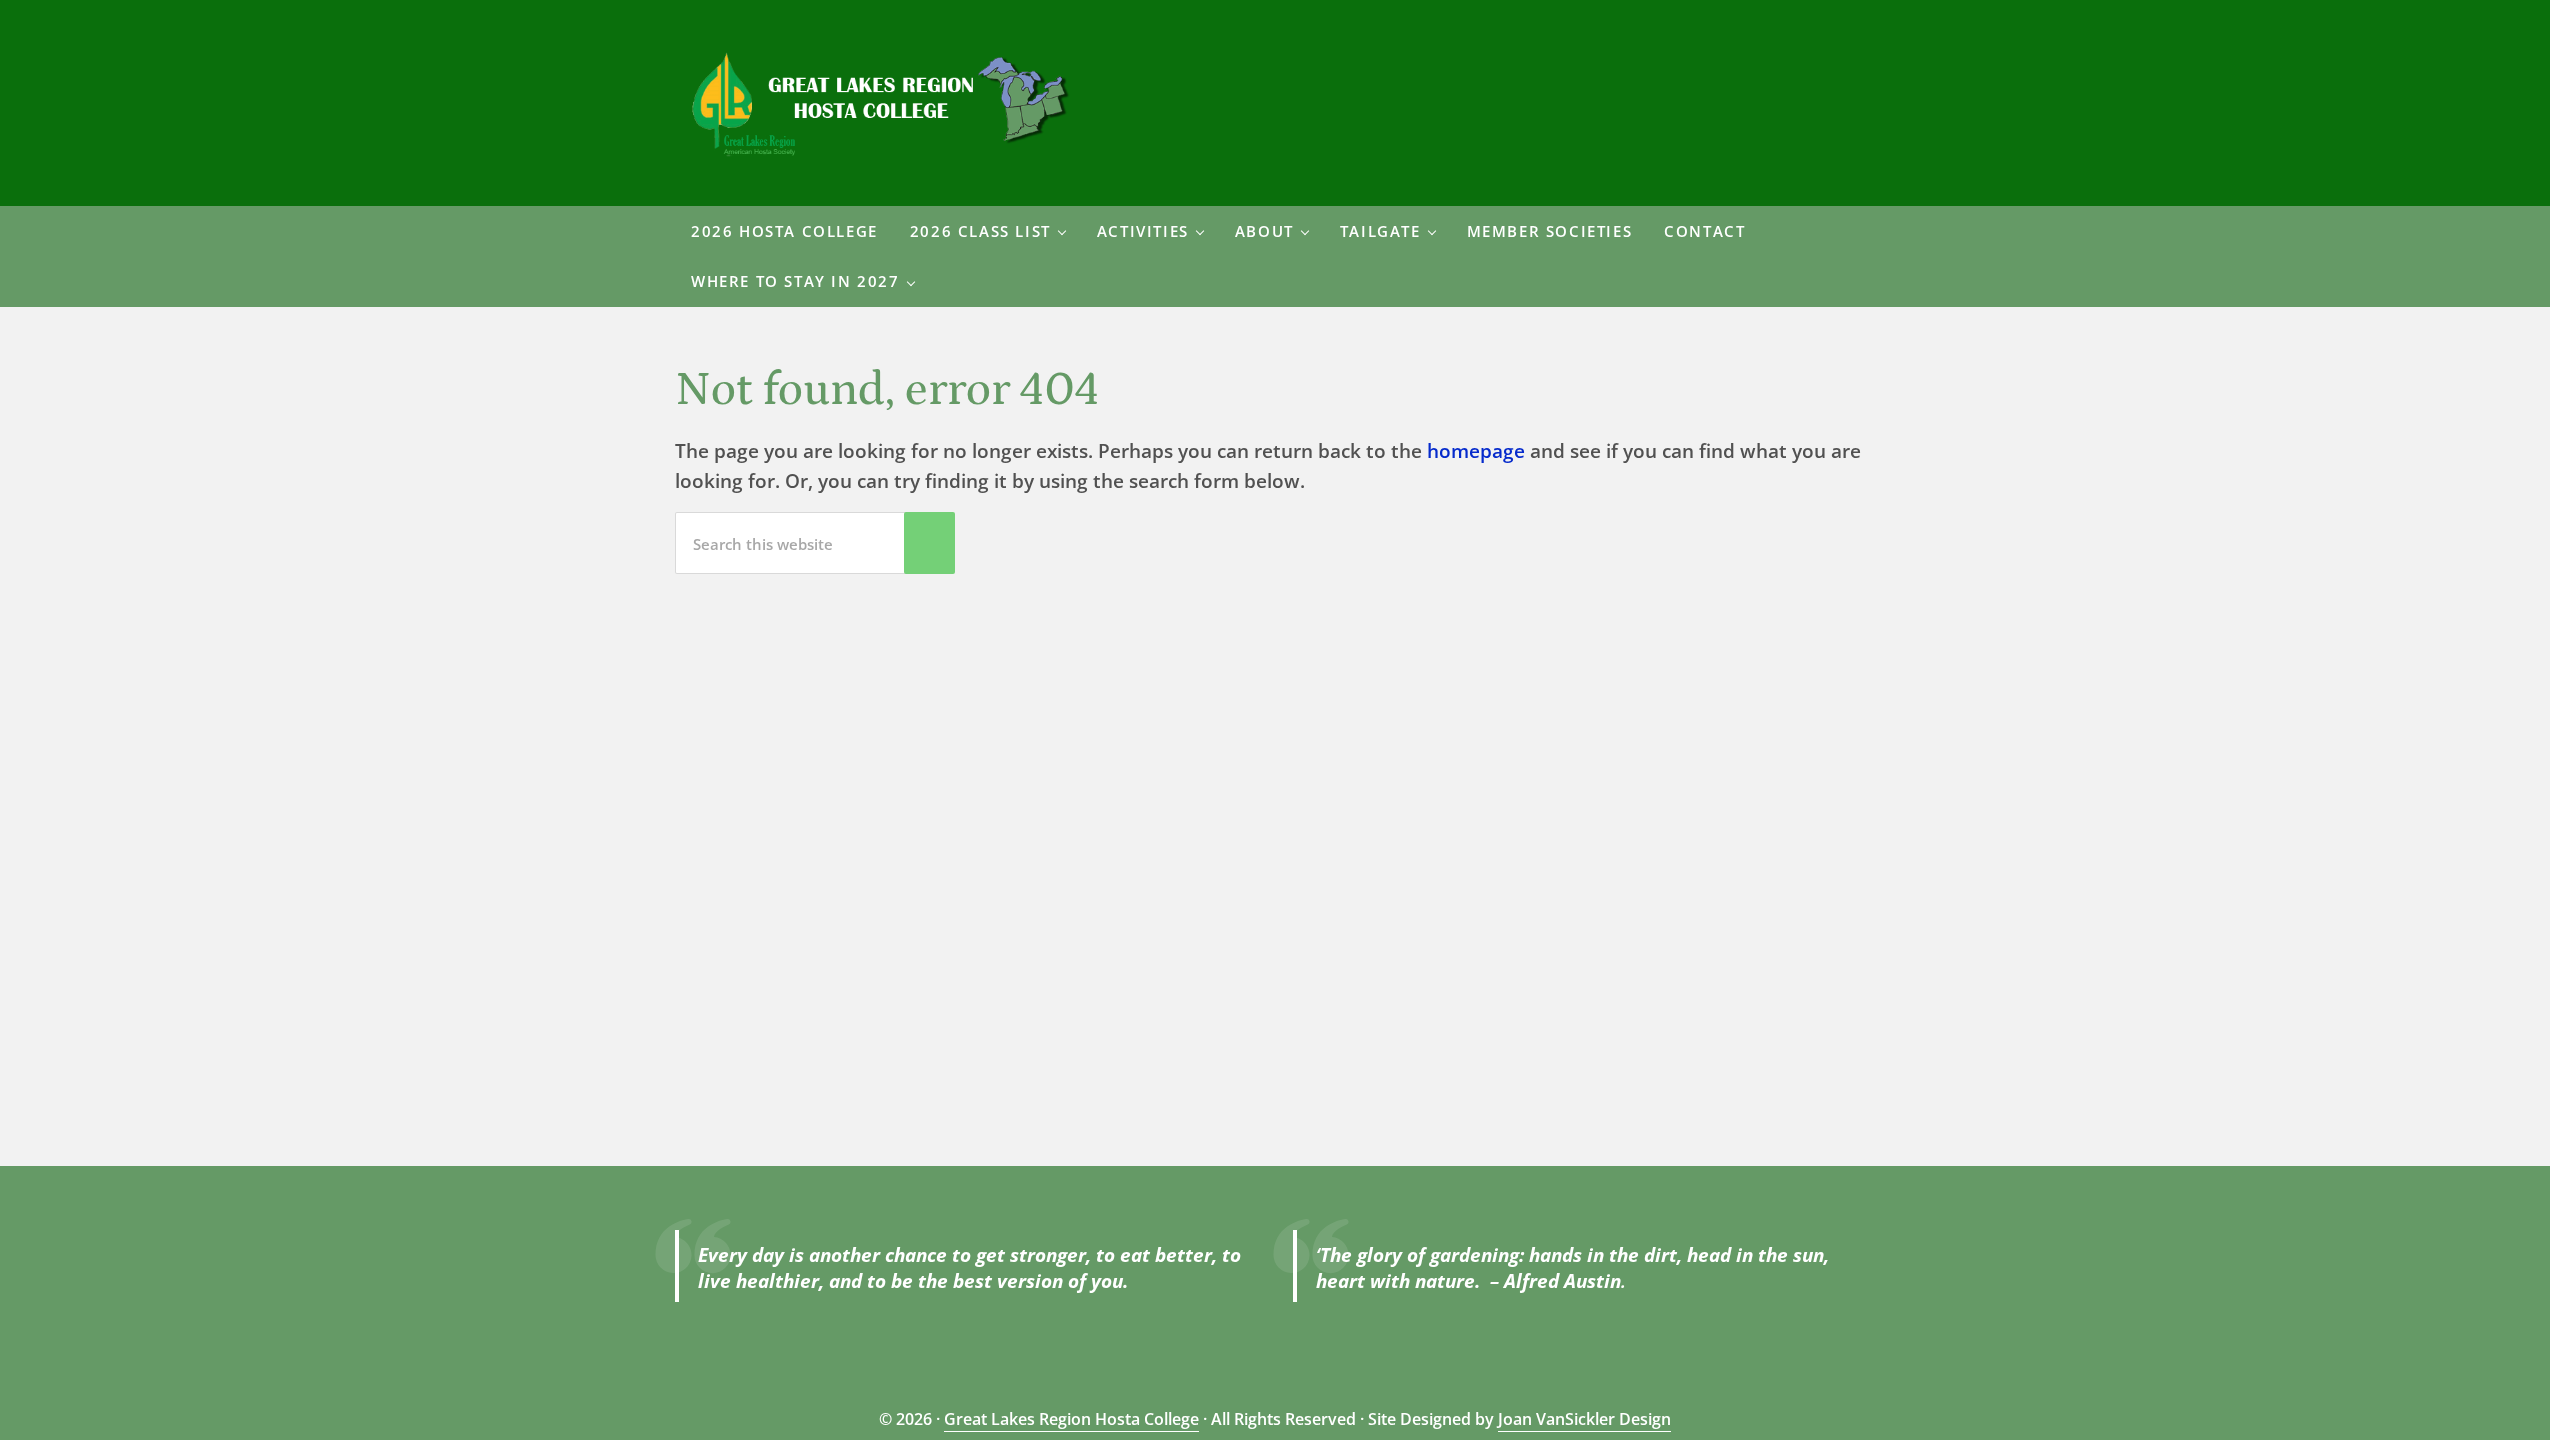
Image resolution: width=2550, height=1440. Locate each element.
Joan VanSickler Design (1584, 1419)
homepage (1476, 451)
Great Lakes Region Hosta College (1071, 1419)
